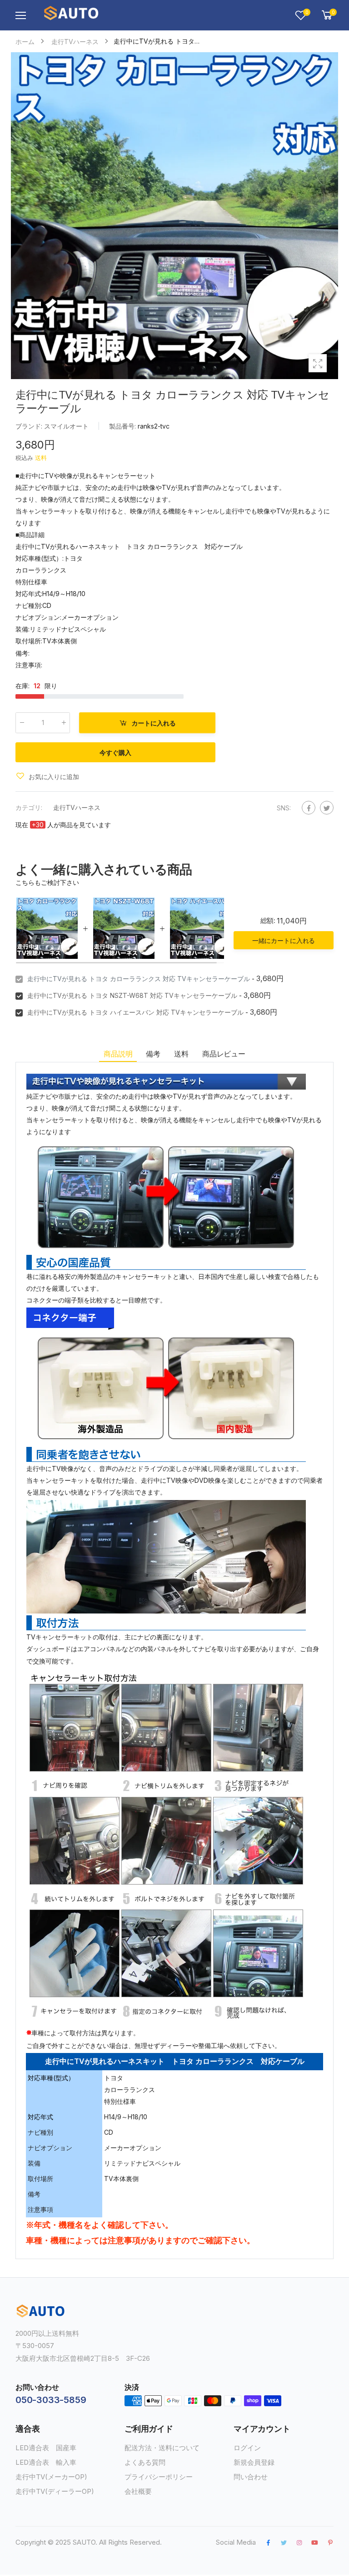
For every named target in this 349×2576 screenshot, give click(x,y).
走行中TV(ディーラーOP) (55, 2491)
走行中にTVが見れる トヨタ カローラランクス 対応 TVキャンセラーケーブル (139, 979)
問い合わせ (251, 2477)
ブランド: (30, 426)
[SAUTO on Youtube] (315, 2542)
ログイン (247, 2448)
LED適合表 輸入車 (46, 2462)
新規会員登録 (254, 2462)
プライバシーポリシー (159, 2477)
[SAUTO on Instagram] (299, 2542)
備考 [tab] (153, 1054)
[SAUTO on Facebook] (268, 2542)
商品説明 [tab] (118, 1054)
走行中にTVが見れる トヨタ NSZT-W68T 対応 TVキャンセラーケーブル (132, 995)
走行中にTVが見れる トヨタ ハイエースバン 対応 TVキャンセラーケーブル (135, 1012)
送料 (41, 458)
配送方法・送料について (162, 2448)
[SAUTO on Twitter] (284, 2542)
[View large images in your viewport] (318, 363)
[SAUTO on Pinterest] (330, 2542)
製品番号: (123, 426)
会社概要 (138, 2491)
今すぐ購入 (115, 753)
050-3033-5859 (51, 2400)
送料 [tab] (181, 1054)
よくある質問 (145, 2462)
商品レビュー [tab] (224, 1054)
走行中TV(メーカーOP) (51, 2477)
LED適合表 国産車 (46, 2448)
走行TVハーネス (77, 807)
